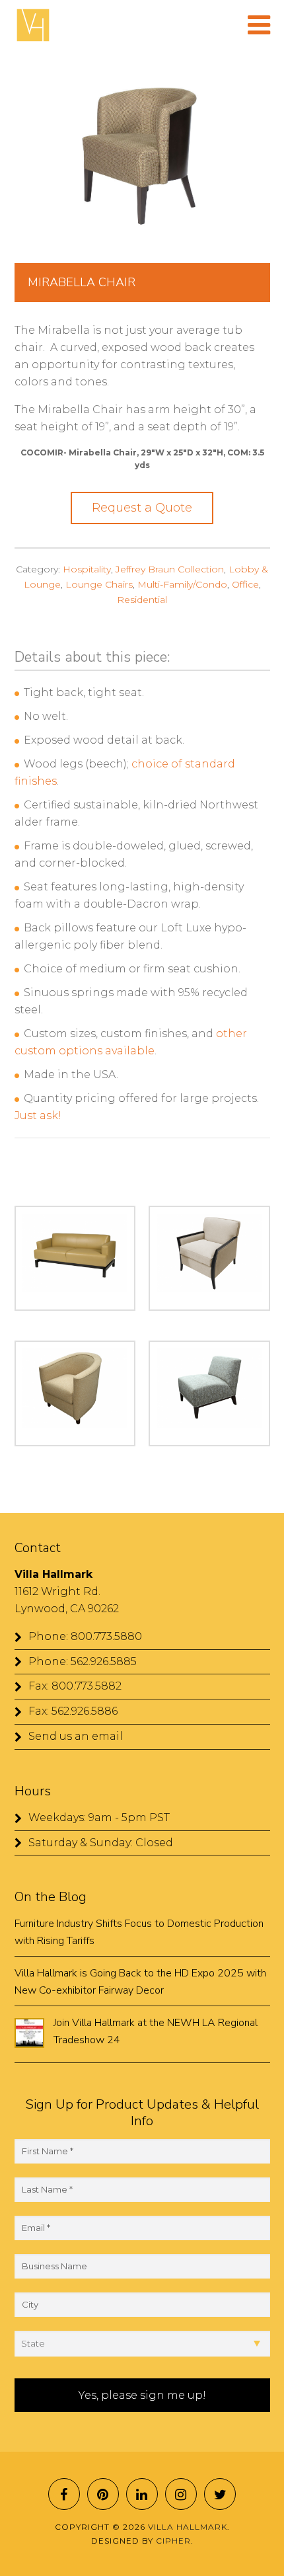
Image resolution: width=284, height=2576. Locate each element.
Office (245, 584)
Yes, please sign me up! (142, 2395)
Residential (142, 600)
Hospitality (87, 569)
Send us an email (76, 1736)
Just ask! (38, 1115)
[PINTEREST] (103, 2494)
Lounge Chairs (99, 584)
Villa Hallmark (33, 25)
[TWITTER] (220, 2494)
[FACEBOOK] (64, 2494)
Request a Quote (142, 508)
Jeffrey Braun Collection (170, 569)
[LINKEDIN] (142, 2494)
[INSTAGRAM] (181, 2494)
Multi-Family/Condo (182, 584)
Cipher (173, 2541)
